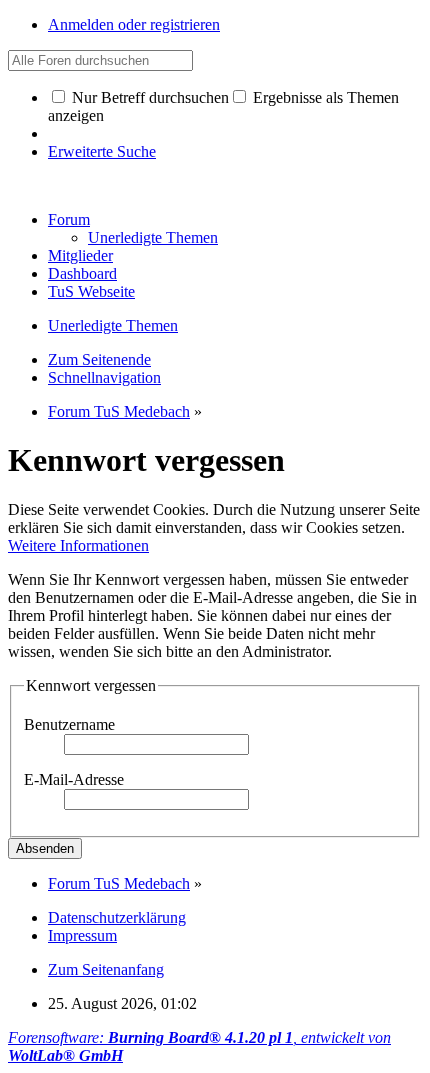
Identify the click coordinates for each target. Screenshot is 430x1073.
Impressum (82, 935)
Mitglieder (80, 255)
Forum (69, 219)
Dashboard (82, 273)
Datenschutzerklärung (117, 917)
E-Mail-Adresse (74, 779)
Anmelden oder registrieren (134, 24)
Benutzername (69, 724)
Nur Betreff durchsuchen (148, 97)
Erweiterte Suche (102, 151)
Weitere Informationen (78, 545)
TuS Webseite (91, 291)
